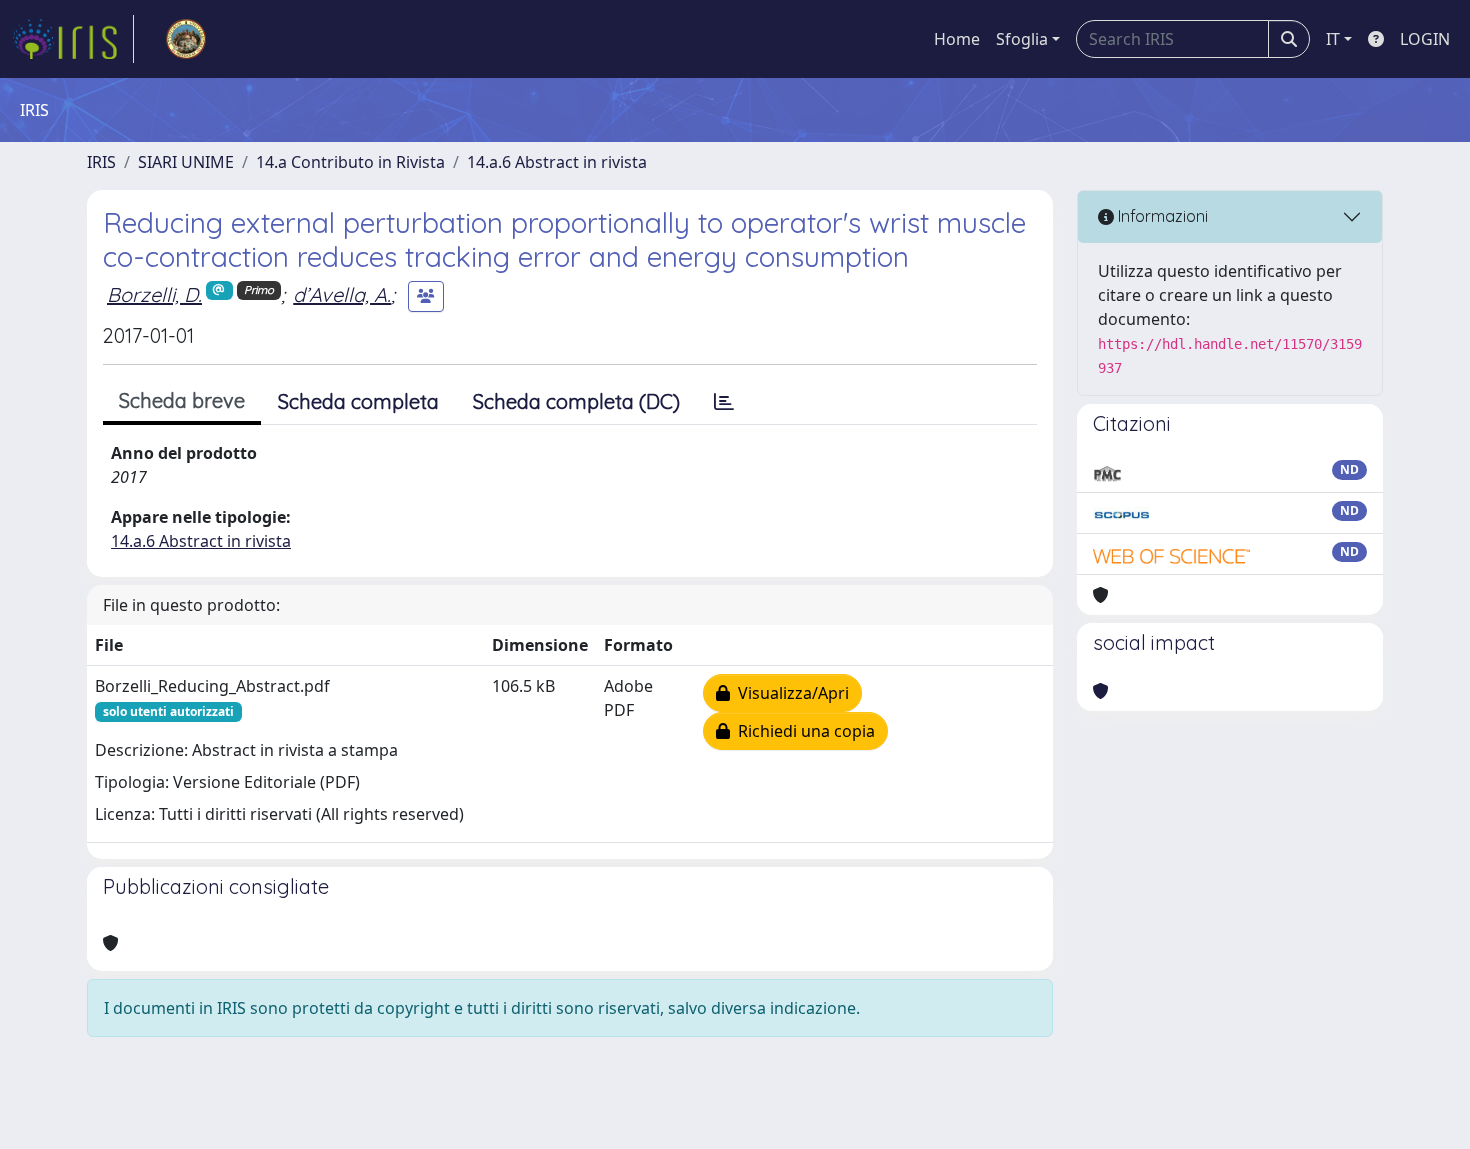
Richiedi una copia (802, 731)
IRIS (101, 162)
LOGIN (1425, 39)
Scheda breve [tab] (182, 400)
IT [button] (1333, 39)
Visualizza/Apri (789, 693)
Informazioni (1161, 216)
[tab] (724, 402)
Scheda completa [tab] (358, 401)
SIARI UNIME (186, 162)
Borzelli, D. (154, 294)
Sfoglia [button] (1022, 39)
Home (957, 39)
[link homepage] (73, 39)
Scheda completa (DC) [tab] (576, 401)
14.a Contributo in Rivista (350, 162)
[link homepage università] (186, 39)
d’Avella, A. (342, 294)
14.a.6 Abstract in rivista (557, 162)
